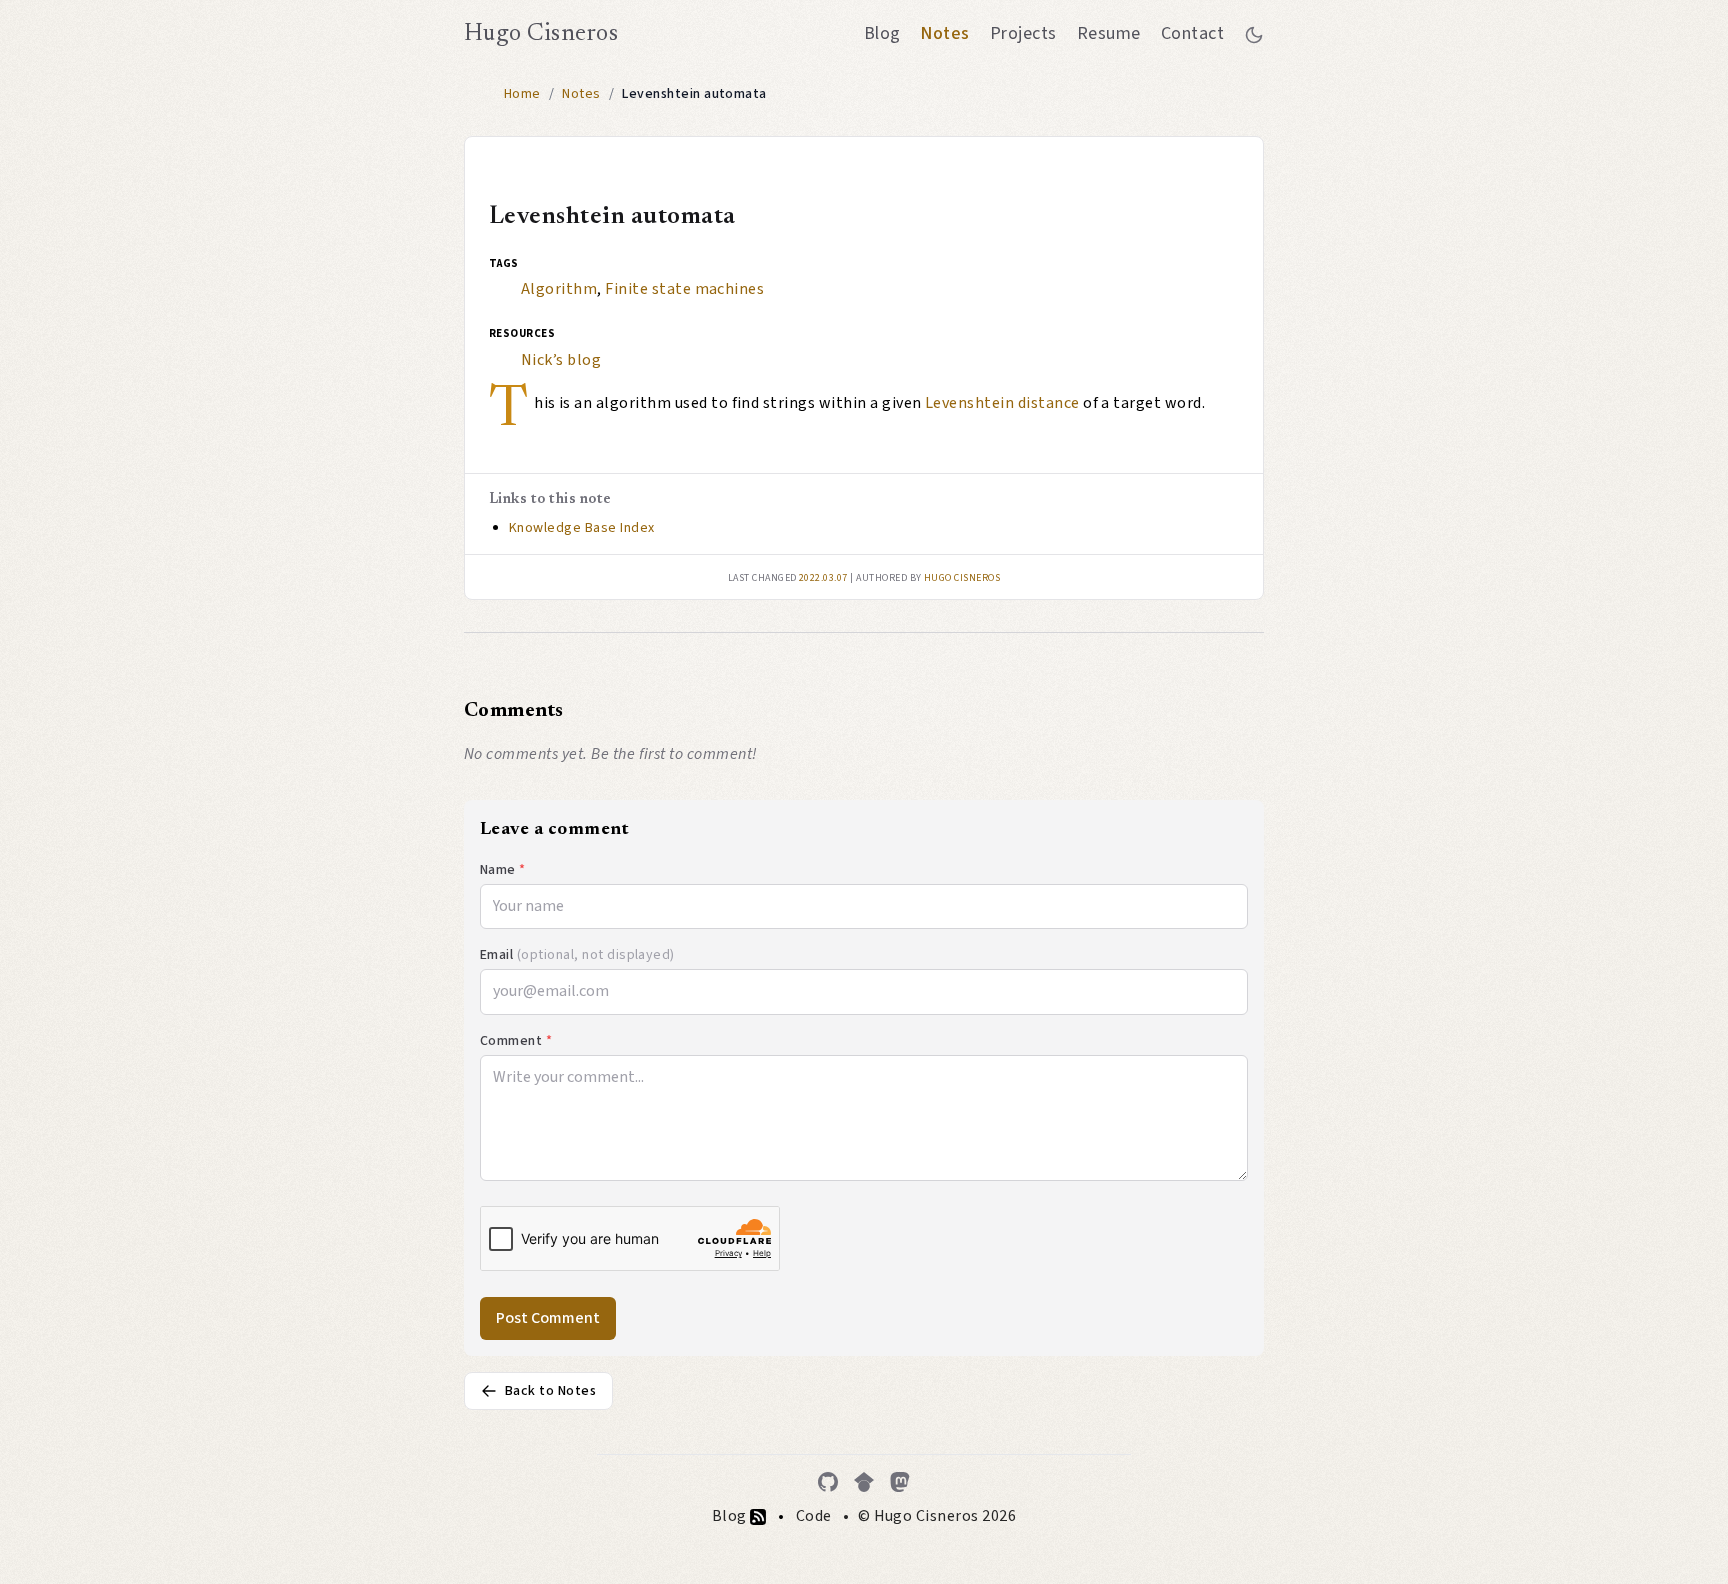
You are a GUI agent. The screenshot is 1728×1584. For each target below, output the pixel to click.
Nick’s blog (561, 360)
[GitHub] (828, 1482)
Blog (882, 33)
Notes (944, 33)
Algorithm (559, 289)
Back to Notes (550, 1391)
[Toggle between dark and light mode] (1254, 34)
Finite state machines (684, 289)
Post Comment (548, 1318)
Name (503, 870)
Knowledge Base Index (582, 528)
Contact (1192, 33)
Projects (1023, 33)
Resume (1109, 33)
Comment (516, 1041)
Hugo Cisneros (541, 34)
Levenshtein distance (1002, 403)
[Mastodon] (900, 1482)
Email (577, 955)
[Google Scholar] (864, 1482)
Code (814, 1516)
